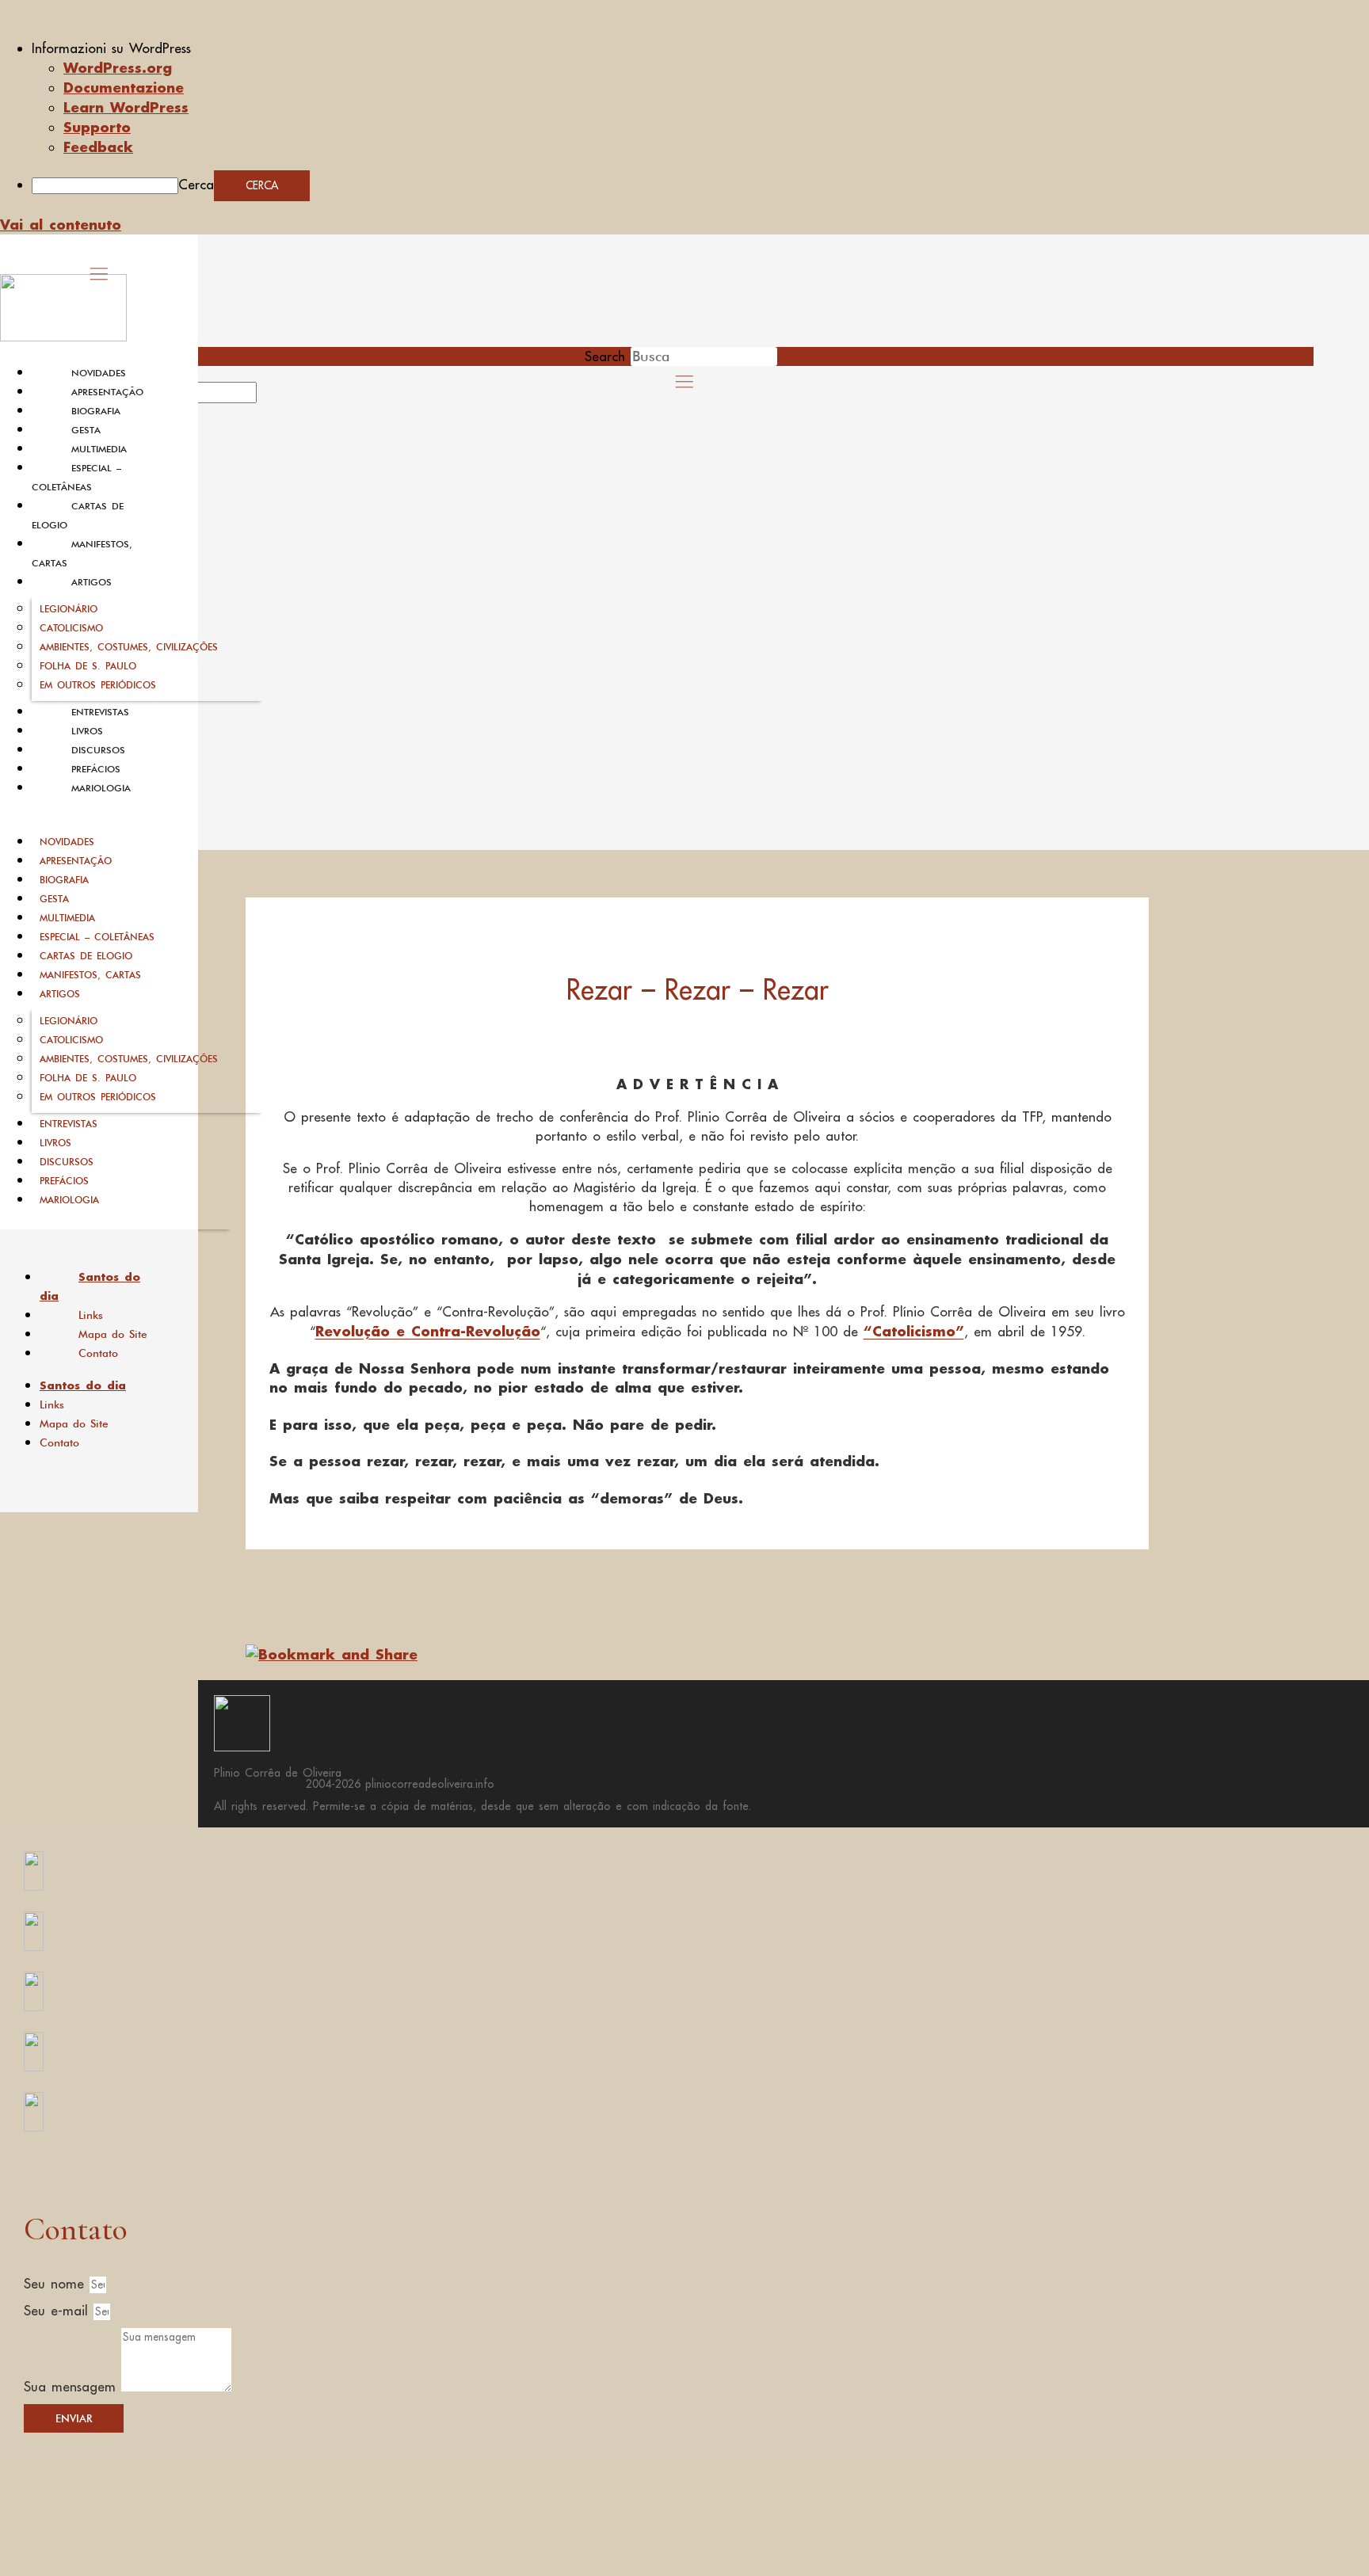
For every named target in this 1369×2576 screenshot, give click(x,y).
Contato (98, 1353)
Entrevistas (100, 712)
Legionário (69, 609)
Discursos (98, 750)
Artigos (92, 582)
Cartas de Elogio (86, 956)
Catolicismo (71, 628)
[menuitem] (700, 48)
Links (91, 1315)
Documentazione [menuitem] (124, 87)
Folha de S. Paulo (88, 666)
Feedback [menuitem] (98, 147)
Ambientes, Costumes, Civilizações (129, 647)
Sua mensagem (72, 2387)
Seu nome (57, 2284)
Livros (87, 731)
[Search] (275, 398)
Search (605, 356)
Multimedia (99, 449)
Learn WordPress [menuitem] (126, 107)
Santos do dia (90, 1286)
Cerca (196, 185)
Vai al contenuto (61, 224)
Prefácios (96, 769)
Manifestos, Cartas (90, 975)
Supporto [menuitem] (97, 127)
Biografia (96, 411)
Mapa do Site (113, 1334)
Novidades (99, 373)
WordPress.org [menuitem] (118, 67)
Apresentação (107, 392)
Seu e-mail (59, 2311)
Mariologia (101, 788)
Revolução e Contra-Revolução (428, 1331)
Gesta (86, 430)
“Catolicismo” (914, 1331)
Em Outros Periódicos (98, 685)
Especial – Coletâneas (97, 937)
